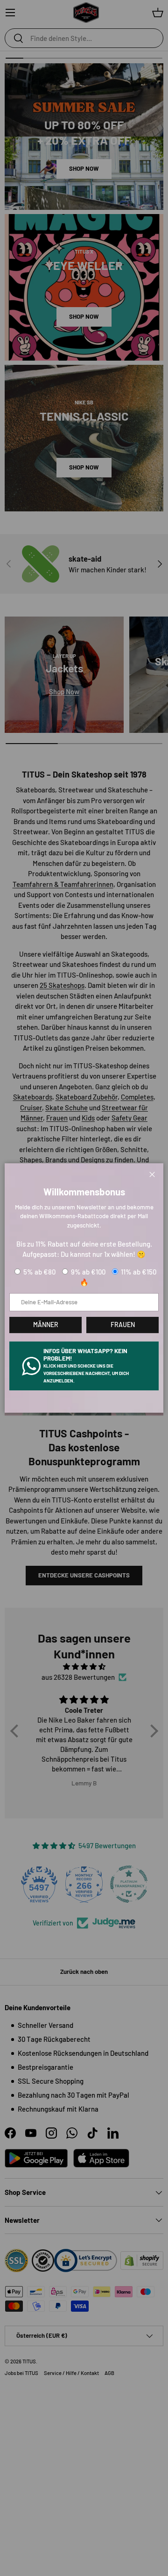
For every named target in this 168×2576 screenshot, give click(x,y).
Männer (46, 1325)
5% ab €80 (39, 1272)
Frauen (123, 1325)
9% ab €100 (88, 1272)
